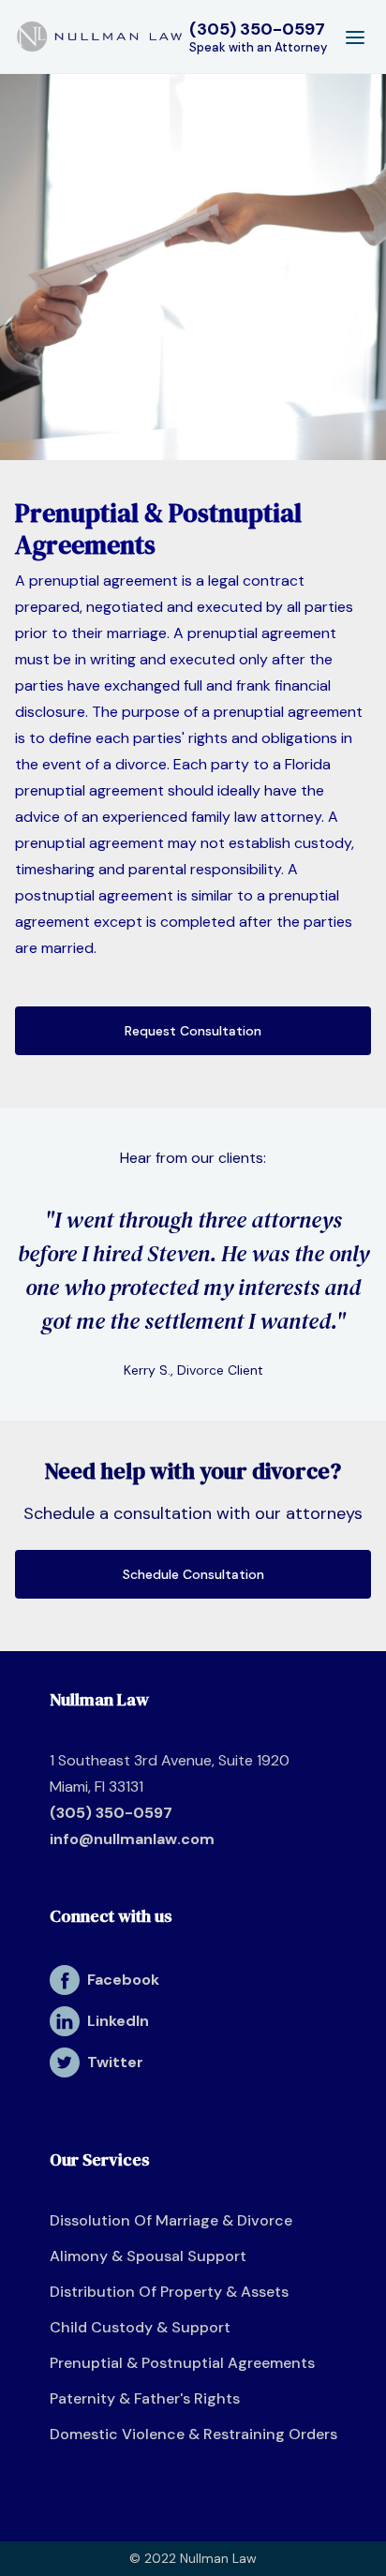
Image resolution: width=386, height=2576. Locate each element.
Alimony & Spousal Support (148, 2256)
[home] (99, 37)
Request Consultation (193, 1031)
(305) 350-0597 (111, 1813)
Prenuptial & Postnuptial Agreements (182, 2363)
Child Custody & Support (140, 2327)
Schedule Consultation (193, 1574)
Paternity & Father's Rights (145, 2398)
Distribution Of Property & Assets (169, 2292)
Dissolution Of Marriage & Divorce (171, 2220)
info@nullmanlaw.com (132, 1839)
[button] (355, 37)
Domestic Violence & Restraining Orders (193, 2434)
